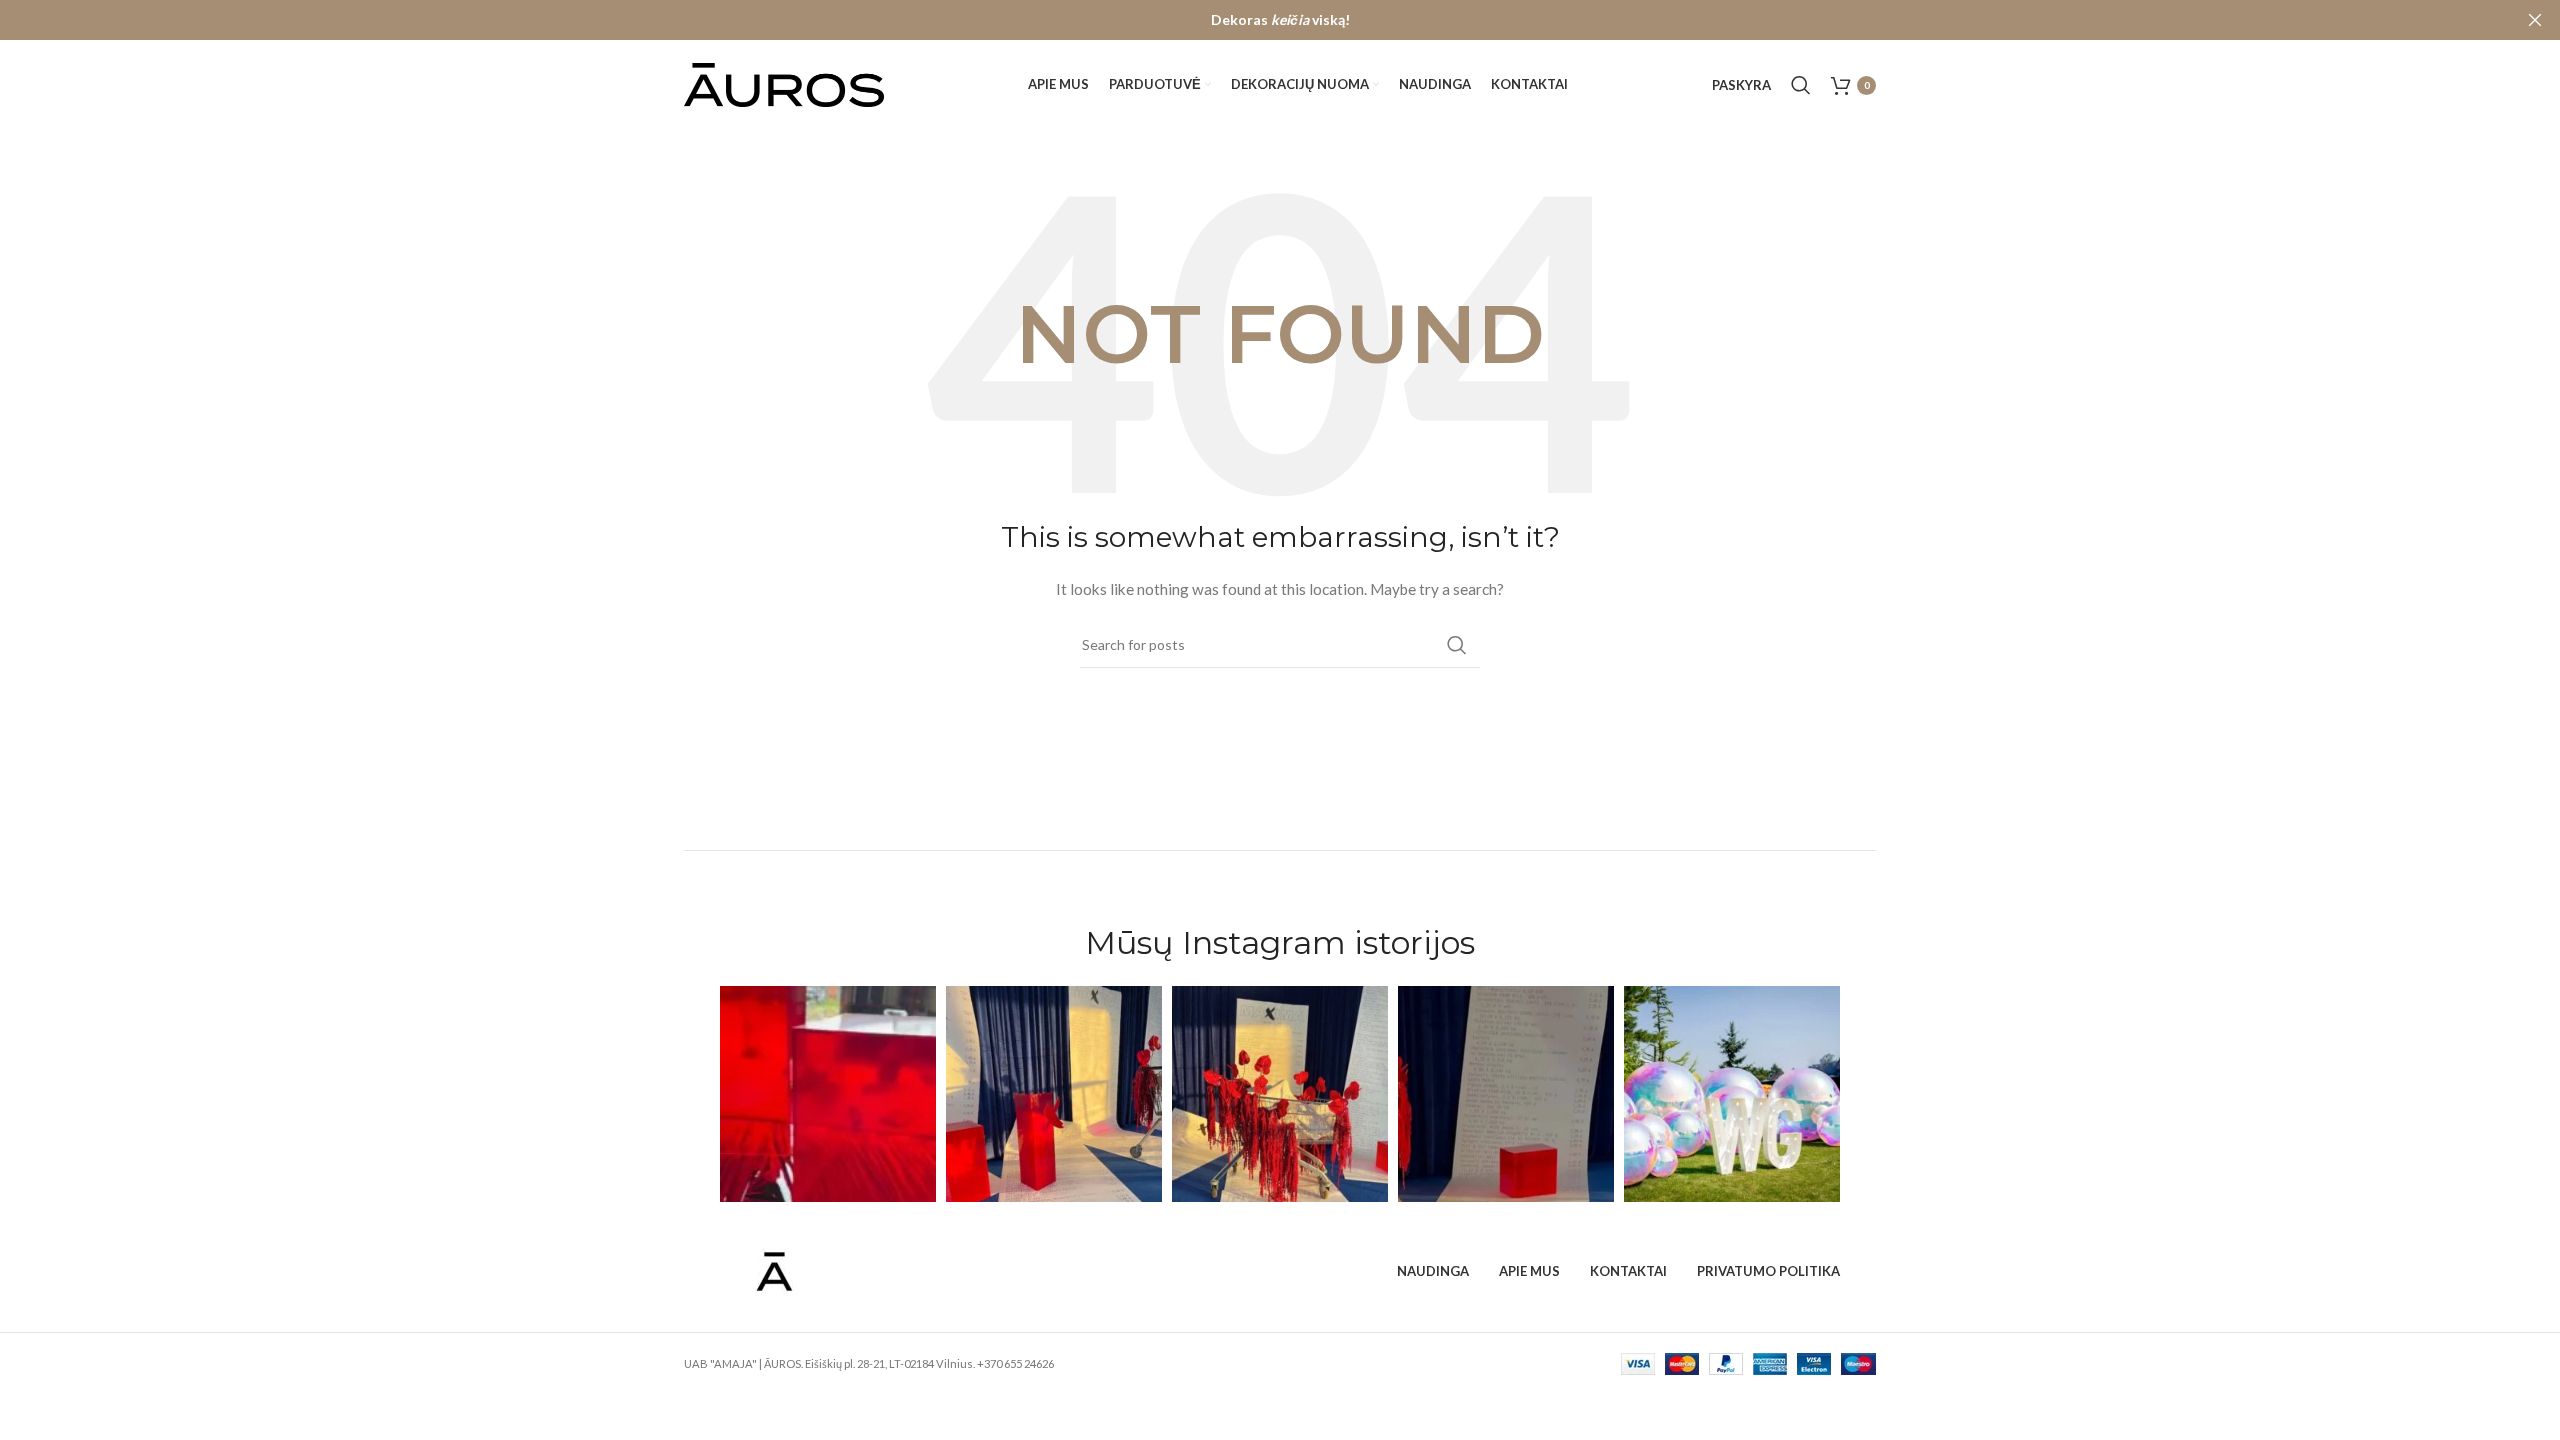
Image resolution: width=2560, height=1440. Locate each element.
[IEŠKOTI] (1457, 645)
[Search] (1801, 85)
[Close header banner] (2535, 20)
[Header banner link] (1250, 20)
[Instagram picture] (828, 1094)
